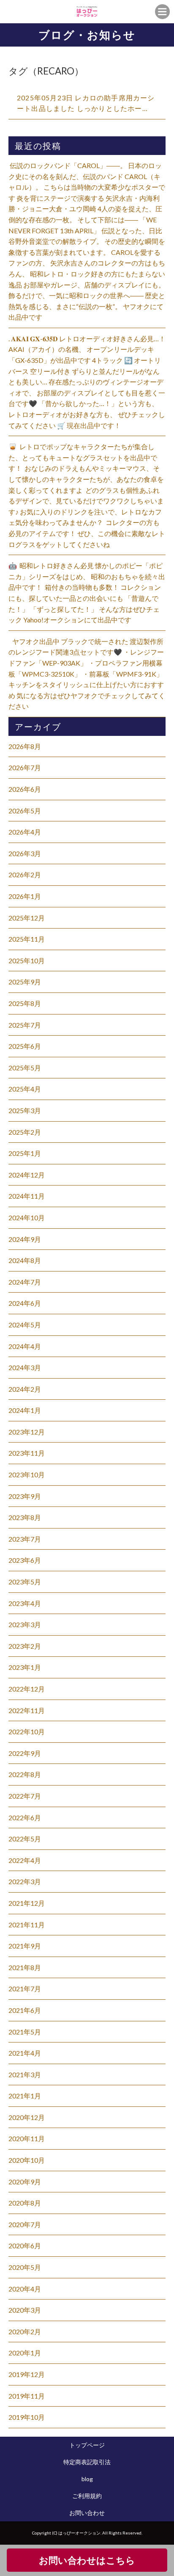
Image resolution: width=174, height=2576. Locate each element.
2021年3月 (25, 2074)
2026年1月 (25, 896)
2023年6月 (25, 1560)
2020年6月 (25, 2246)
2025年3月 (25, 1110)
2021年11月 (27, 1925)
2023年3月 (25, 1624)
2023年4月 (25, 1603)
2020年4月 (25, 2289)
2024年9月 (25, 1239)
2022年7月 (25, 1796)
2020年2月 (25, 2331)
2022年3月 (25, 1881)
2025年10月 (27, 960)
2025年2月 (25, 1132)
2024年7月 (25, 1282)
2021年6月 (25, 2010)
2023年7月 (25, 1539)
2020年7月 (25, 2224)
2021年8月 (25, 1967)
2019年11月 (27, 2396)
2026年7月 (25, 767)
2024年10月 (27, 1218)
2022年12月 (27, 1689)
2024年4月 (25, 1346)
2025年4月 (25, 1089)
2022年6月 (25, 1817)
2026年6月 (25, 789)
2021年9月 (25, 1946)
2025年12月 (27, 918)
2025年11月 (27, 939)
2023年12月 (27, 1432)
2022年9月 (25, 1753)
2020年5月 (25, 2267)
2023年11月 (27, 1453)
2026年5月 (25, 811)
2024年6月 (25, 1303)
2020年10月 (27, 2160)
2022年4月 (25, 1860)
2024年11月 (27, 1196)
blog (87, 2479)
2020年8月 (25, 2203)
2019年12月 (27, 2374)
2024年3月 (25, 1367)
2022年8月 (25, 1774)
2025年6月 (25, 1046)
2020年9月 (25, 2182)
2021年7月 (25, 1989)
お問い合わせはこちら (87, 2560)
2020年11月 (27, 2138)
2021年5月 (25, 2032)
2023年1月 (25, 1667)
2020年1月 (25, 2353)
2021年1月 (25, 2096)
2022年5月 (25, 1839)
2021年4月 (25, 2053)
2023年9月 (25, 1496)
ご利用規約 (87, 2496)
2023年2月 (25, 1646)
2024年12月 (27, 1175)
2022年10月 (27, 1732)
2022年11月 (27, 1710)
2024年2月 (25, 1389)
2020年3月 (25, 2310)
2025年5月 (25, 1068)
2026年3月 (25, 853)
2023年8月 (25, 1517)
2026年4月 (25, 832)
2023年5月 (25, 1582)
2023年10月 (27, 1475)
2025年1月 (25, 1153)
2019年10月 (27, 2417)
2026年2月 (25, 875)
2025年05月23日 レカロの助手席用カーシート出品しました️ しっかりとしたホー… (86, 103)
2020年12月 (27, 2117)
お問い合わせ (87, 2513)
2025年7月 (25, 1025)
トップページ (87, 2445)
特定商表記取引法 (87, 2462)
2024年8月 (25, 1260)
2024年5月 (25, 1325)
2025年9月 (25, 982)
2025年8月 (25, 1003)
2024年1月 (25, 1410)
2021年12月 (27, 1903)
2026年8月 (25, 746)
